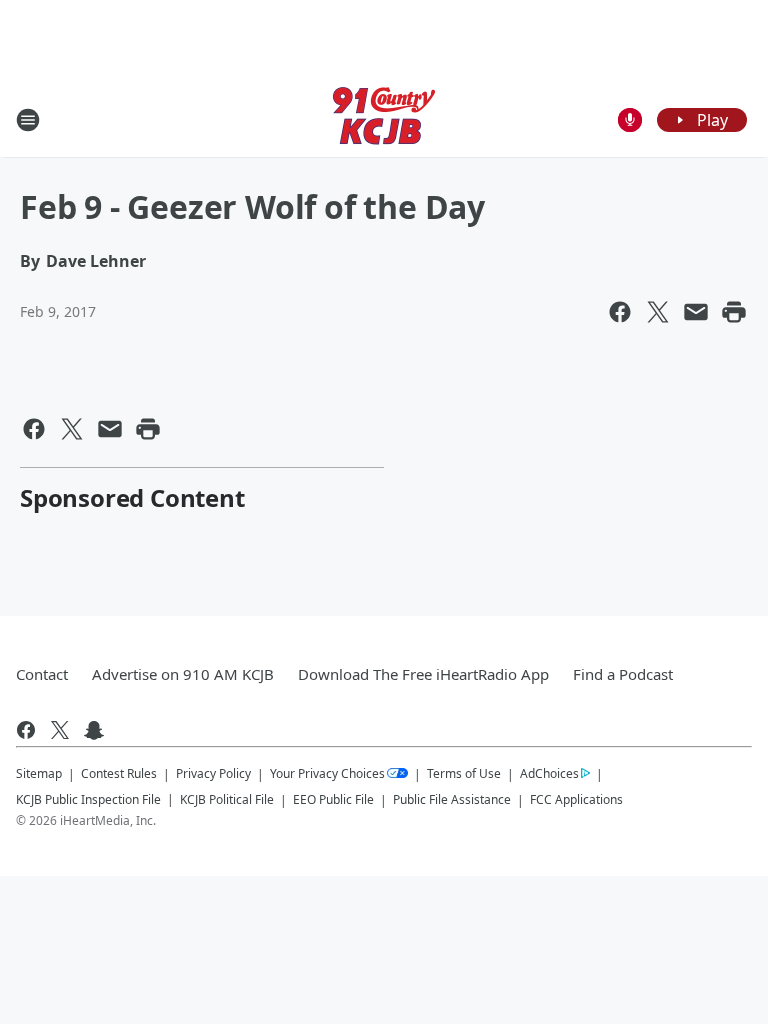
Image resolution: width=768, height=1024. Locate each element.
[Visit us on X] (60, 730)
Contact (42, 674)
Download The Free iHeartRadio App (423, 674)
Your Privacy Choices (327, 773)
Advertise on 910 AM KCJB (183, 674)
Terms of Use (464, 773)
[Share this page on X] (658, 312)
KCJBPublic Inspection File (88, 799)
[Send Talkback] (630, 120)
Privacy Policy (213, 773)
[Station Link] (384, 119)
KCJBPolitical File (227, 799)
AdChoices (549, 773)
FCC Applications (576, 799)
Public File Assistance (452, 799)
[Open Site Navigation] (28, 120)
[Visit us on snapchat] (94, 730)
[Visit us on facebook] (26, 730)
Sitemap (39, 773)
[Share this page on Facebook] (620, 312)
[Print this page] (734, 312)
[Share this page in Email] (696, 312)
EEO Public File (333, 799)
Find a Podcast (623, 674)
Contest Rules (119, 773)
